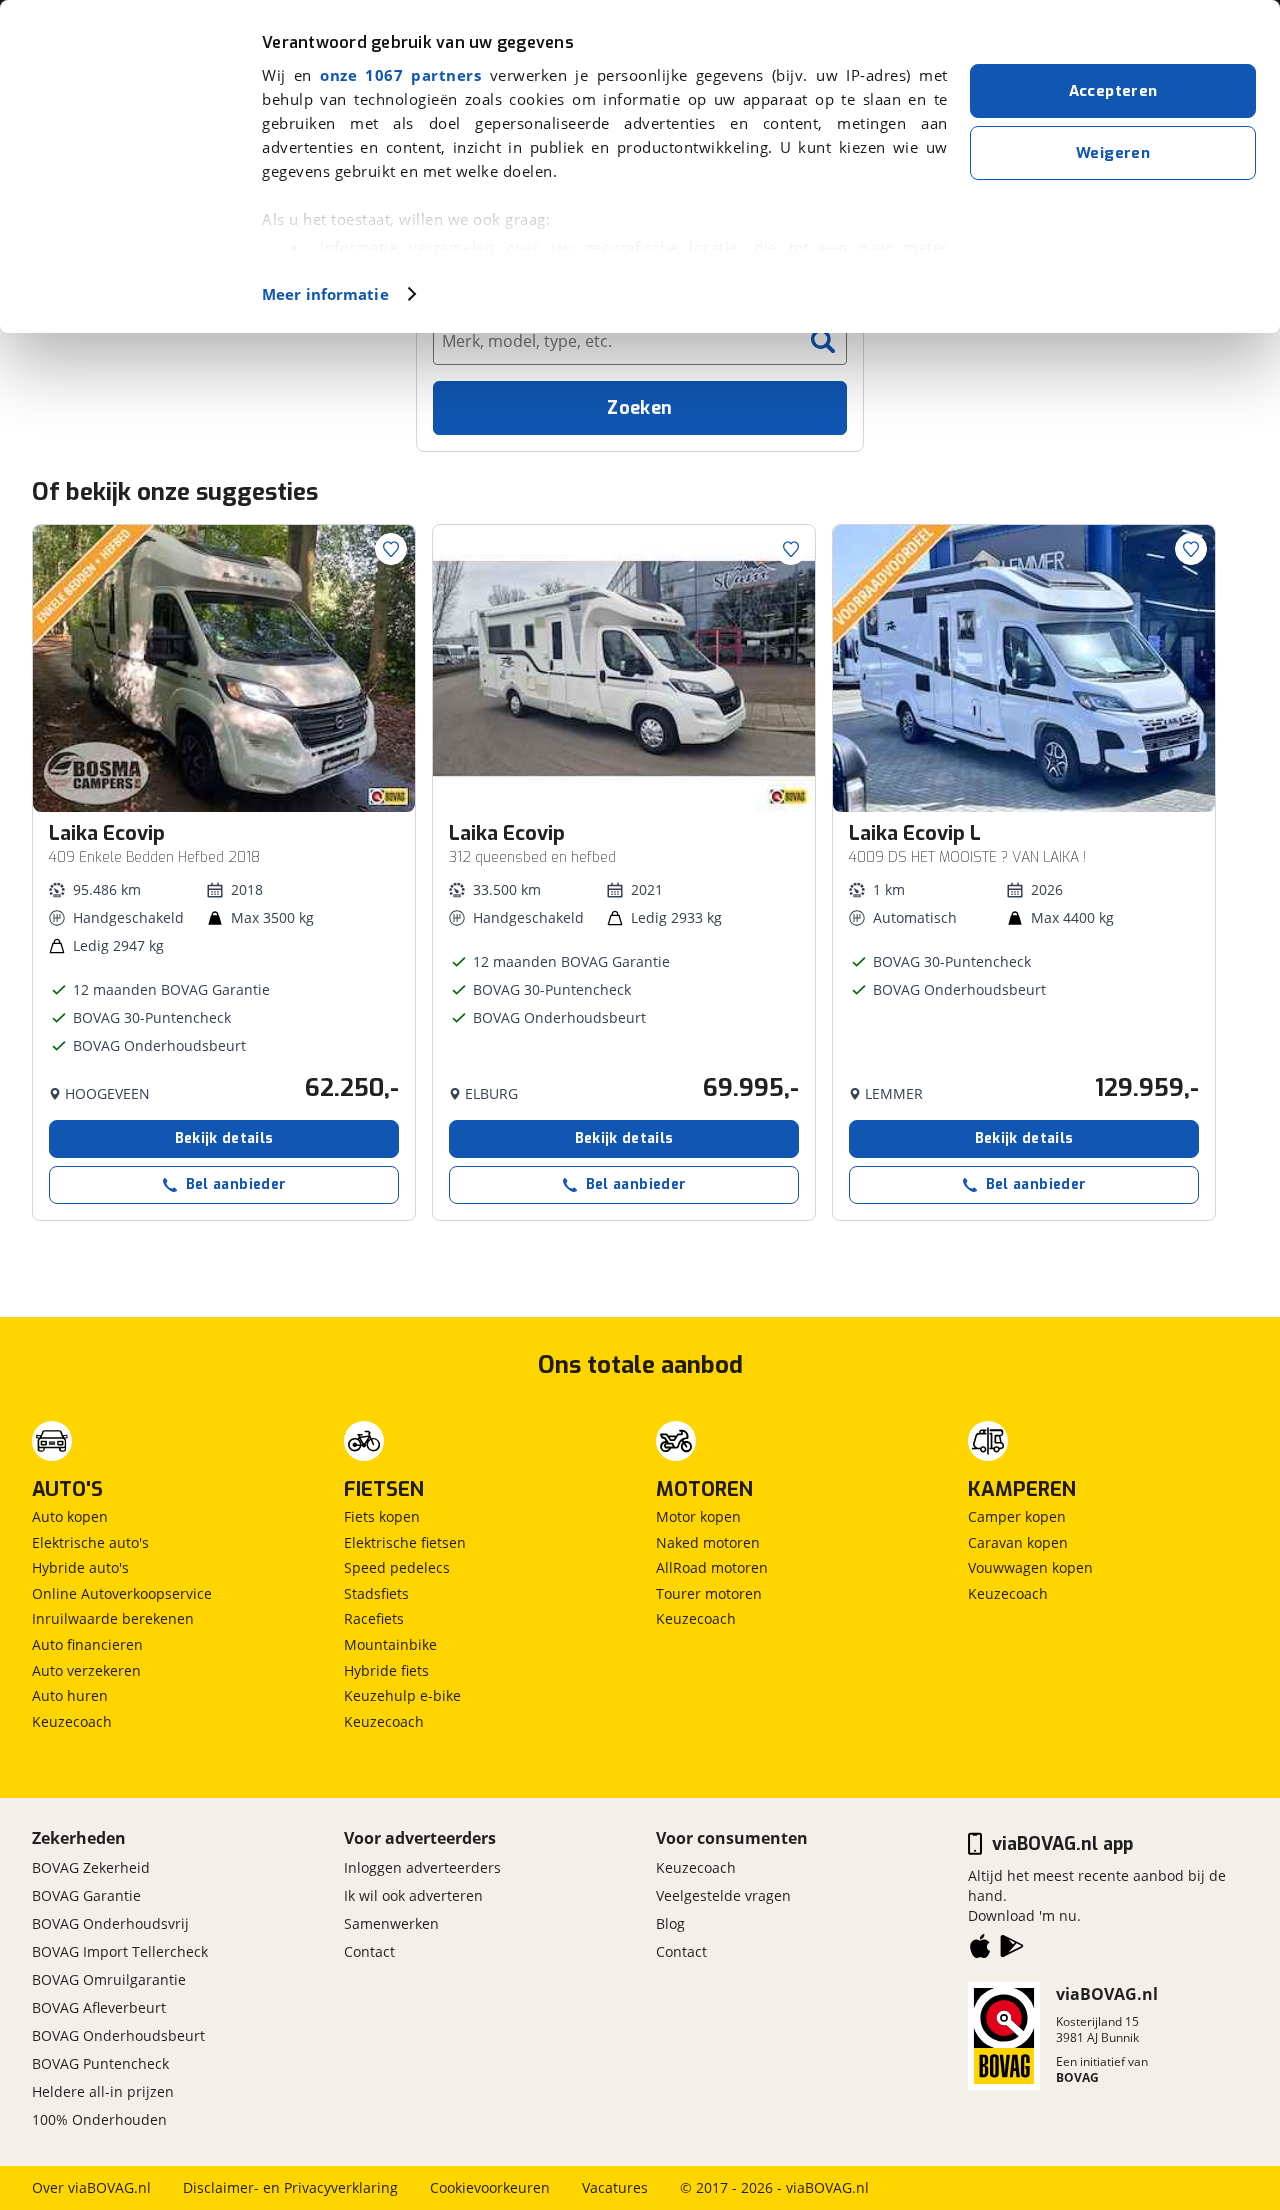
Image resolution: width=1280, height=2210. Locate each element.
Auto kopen (70, 1516)
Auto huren (70, 1695)
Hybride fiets (386, 1670)
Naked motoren (708, 1542)
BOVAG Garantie (86, 1895)
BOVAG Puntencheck (100, 2063)
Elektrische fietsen (405, 1542)
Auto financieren (87, 1644)
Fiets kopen (382, 1516)
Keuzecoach (72, 1721)
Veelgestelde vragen (723, 1895)
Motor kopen (698, 1516)
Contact (369, 1951)
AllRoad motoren (712, 1567)
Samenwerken (391, 1923)
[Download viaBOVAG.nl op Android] (1012, 1950)
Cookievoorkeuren (490, 2187)
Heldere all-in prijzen (103, 2091)
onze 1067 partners (400, 75)
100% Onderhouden (99, 2119)
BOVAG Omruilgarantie (109, 1979)
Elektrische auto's (90, 1542)
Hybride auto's (80, 1567)
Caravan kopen (1018, 1542)
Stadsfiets (376, 1593)
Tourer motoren (709, 1593)
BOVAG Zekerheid (91, 1867)
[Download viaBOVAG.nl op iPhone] (980, 1950)
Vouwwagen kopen (1030, 1567)
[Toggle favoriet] (391, 549)
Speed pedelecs (397, 1567)
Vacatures (615, 2187)
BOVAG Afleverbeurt (99, 2007)
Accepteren (1113, 91)
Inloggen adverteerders (422, 1867)
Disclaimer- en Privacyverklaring (290, 2187)
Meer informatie (325, 294)
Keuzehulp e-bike (402, 1695)
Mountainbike (390, 1644)
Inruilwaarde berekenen (113, 1618)
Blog (670, 1923)
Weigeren (1113, 153)
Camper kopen (1017, 1516)
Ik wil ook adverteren (413, 1895)
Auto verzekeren (86, 1670)
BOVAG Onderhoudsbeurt (118, 2035)
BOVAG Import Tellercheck (120, 1951)
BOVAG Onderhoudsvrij (110, 1923)
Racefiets (374, 1618)
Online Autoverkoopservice (122, 1593)
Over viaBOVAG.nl (91, 2187)
